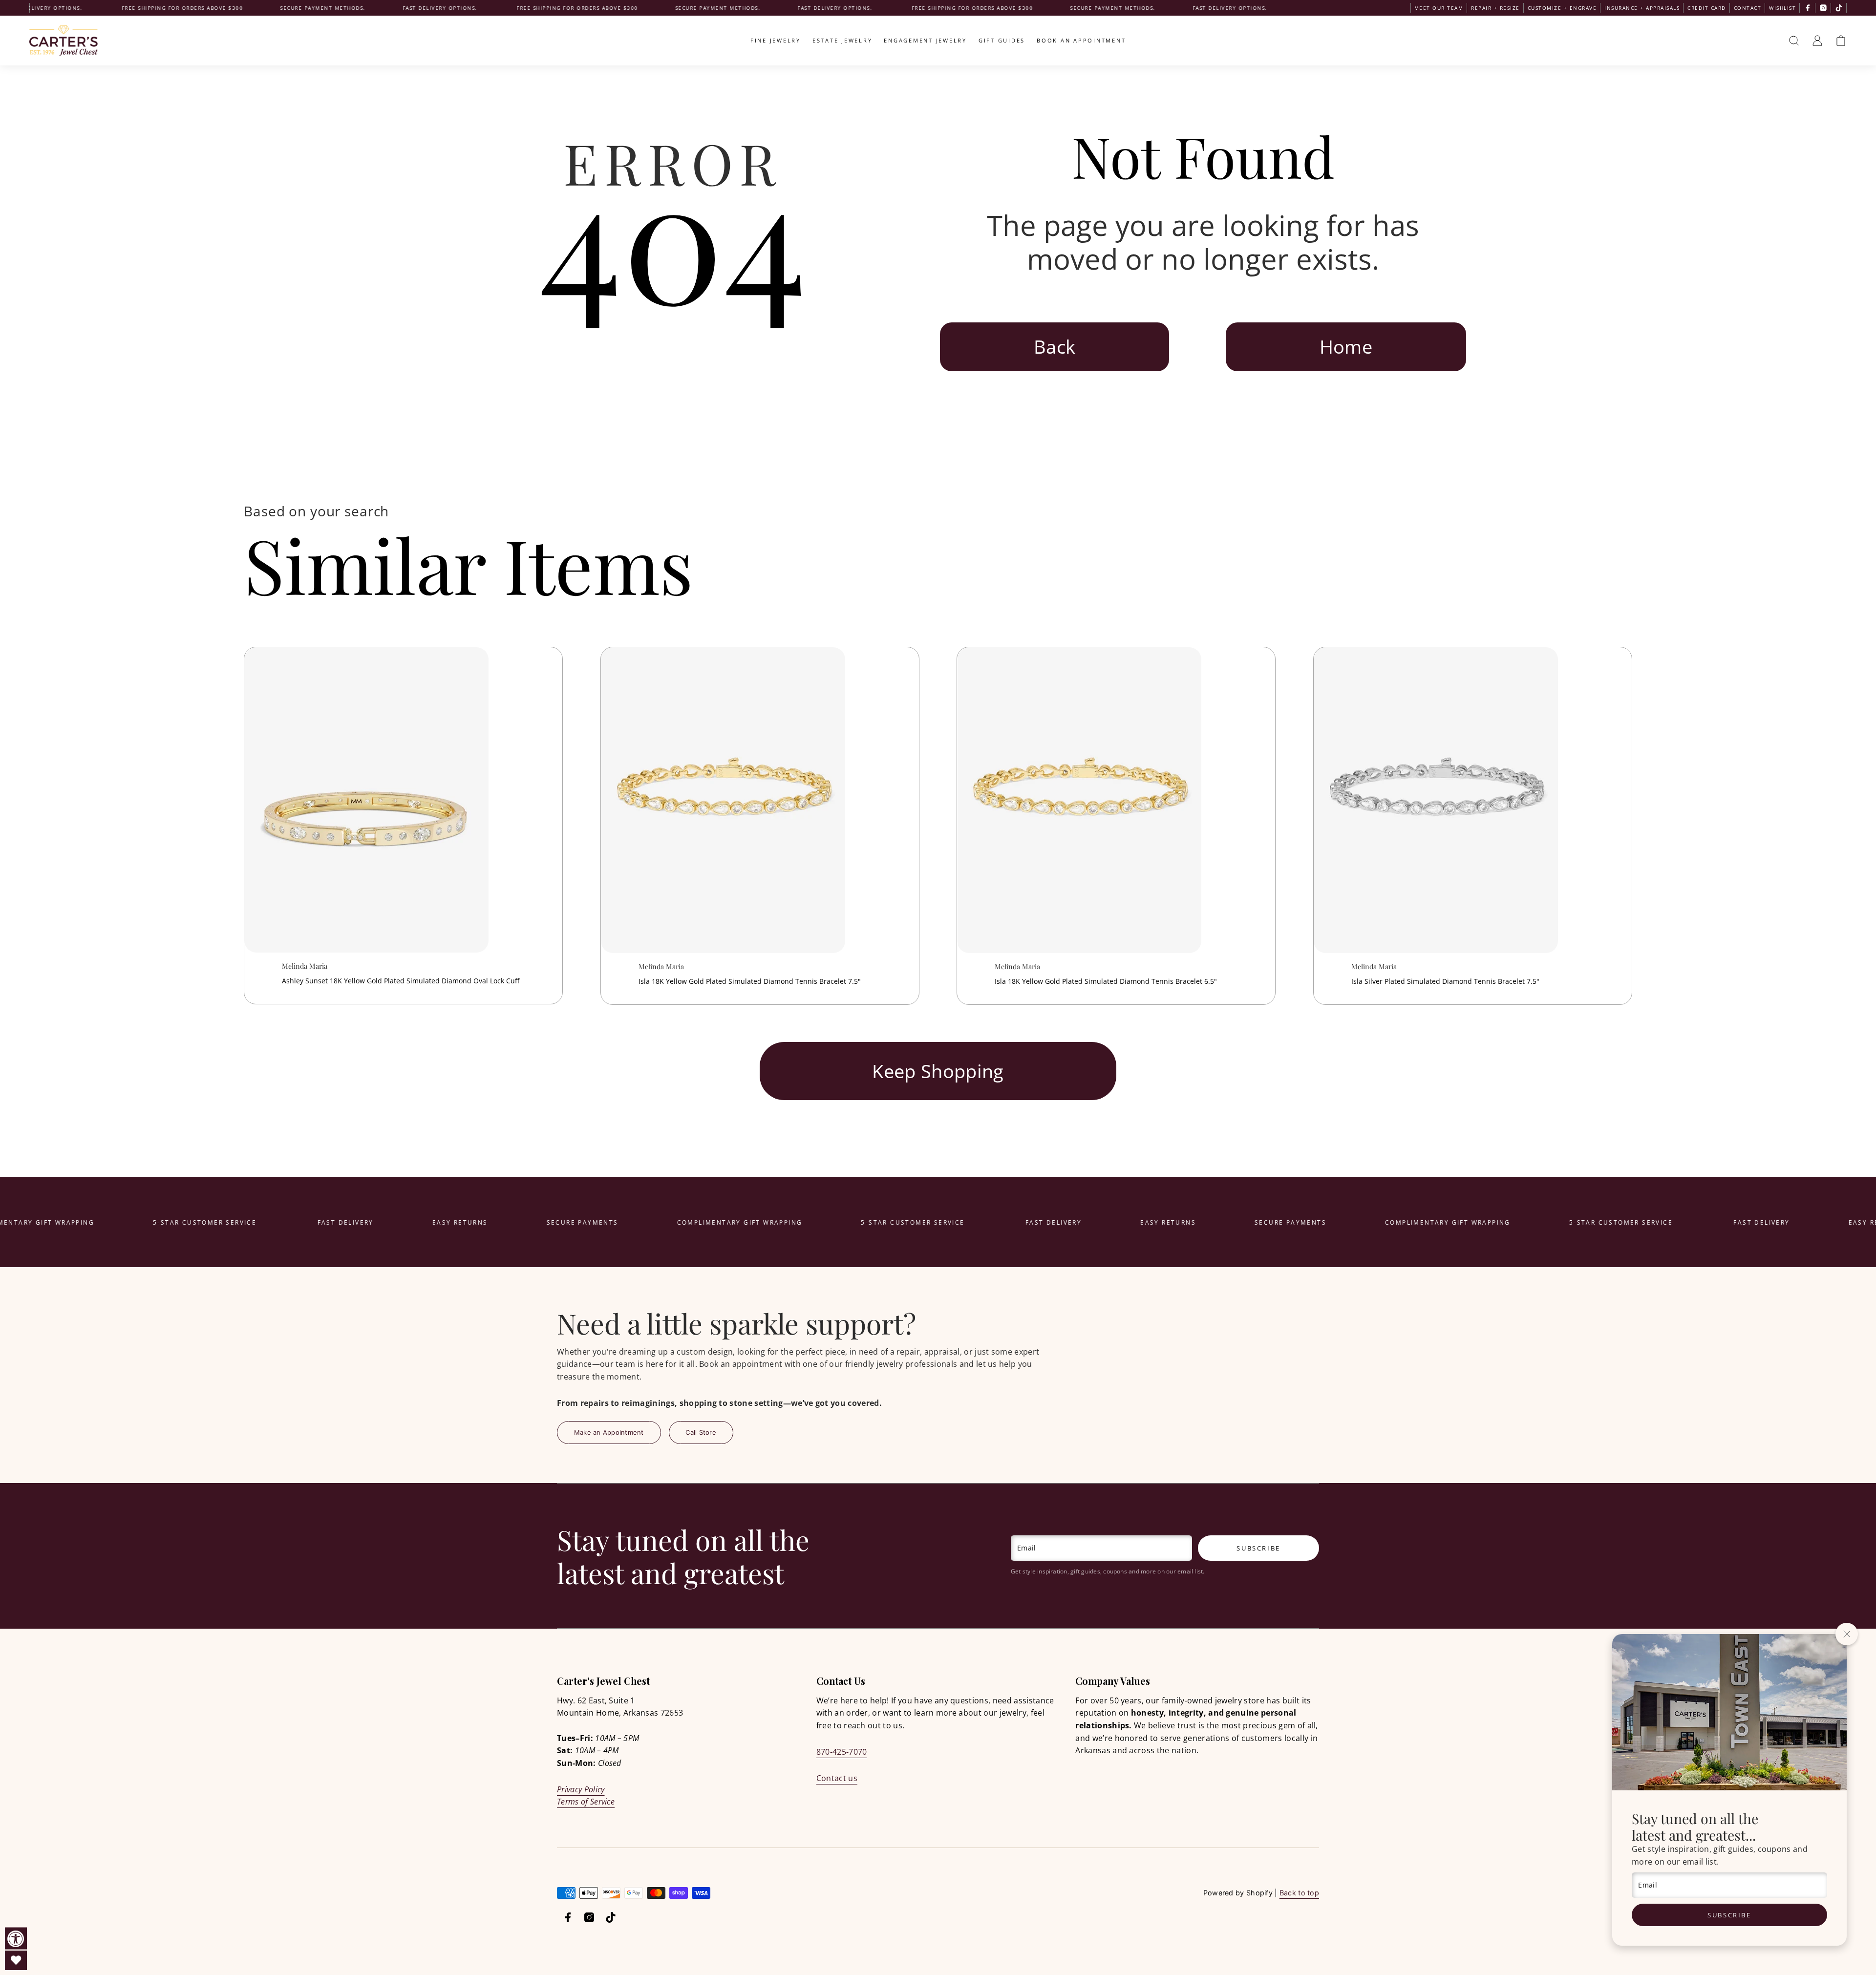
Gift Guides (1002, 40)
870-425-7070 (842, 1752)
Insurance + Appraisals (1642, 8)
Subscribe (1729, 1915)
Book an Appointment (1081, 40)
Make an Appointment (609, 1432)
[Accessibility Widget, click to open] (16, 1939)
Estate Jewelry (842, 40)
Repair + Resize (1495, 8)
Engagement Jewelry (925, 40)
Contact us (837, 1778)
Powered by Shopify (1238, 1893)
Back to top (1299, 1893)
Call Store (701, 1432)
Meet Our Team (1439, 8)
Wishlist (1782, 8)
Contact (1748, 8)
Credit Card (1707, 8)
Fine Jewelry (776, 40)
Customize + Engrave (1562, 8)
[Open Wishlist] (16, 1960)
